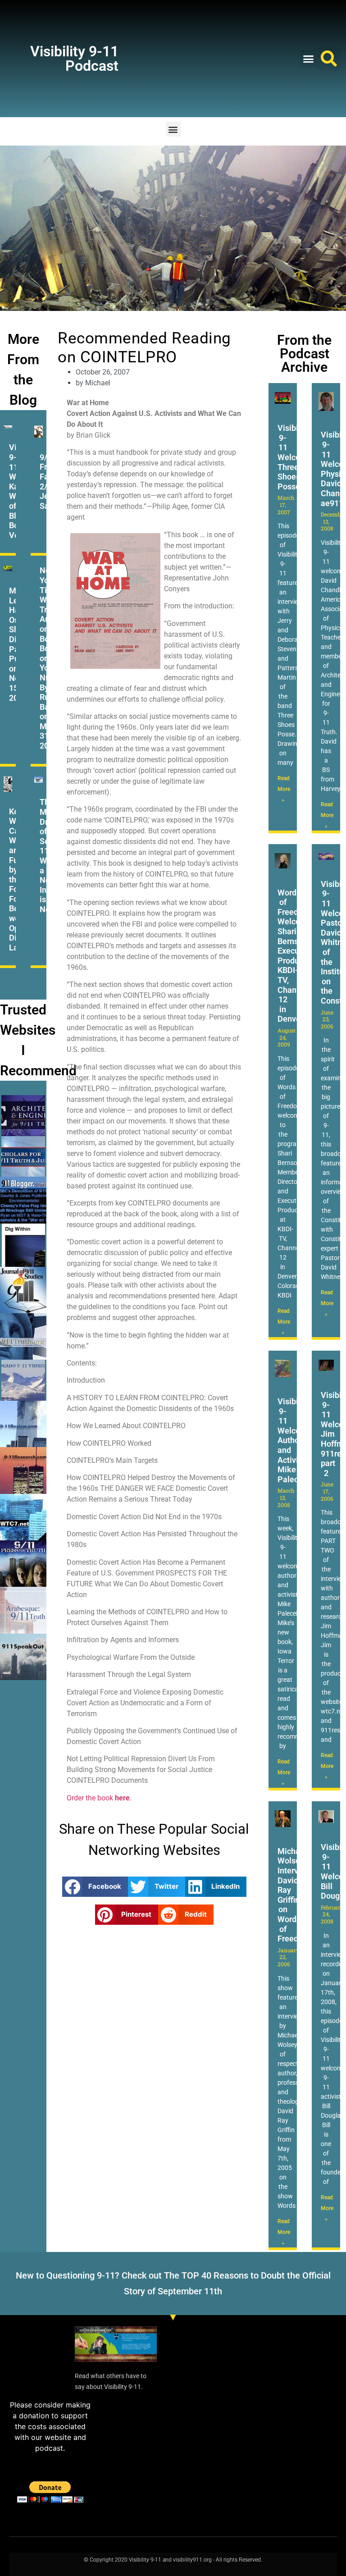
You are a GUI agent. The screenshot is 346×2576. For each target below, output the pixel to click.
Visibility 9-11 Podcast (74, 59)
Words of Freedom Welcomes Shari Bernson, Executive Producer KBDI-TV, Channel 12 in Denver (297, 956)
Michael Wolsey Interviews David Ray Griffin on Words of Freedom (296, 1895)
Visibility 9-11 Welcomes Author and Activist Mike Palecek (297, 1440)
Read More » (284, 789)
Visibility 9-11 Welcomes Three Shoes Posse (297, 457)
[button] (309, 59)
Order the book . (99, 1798)
